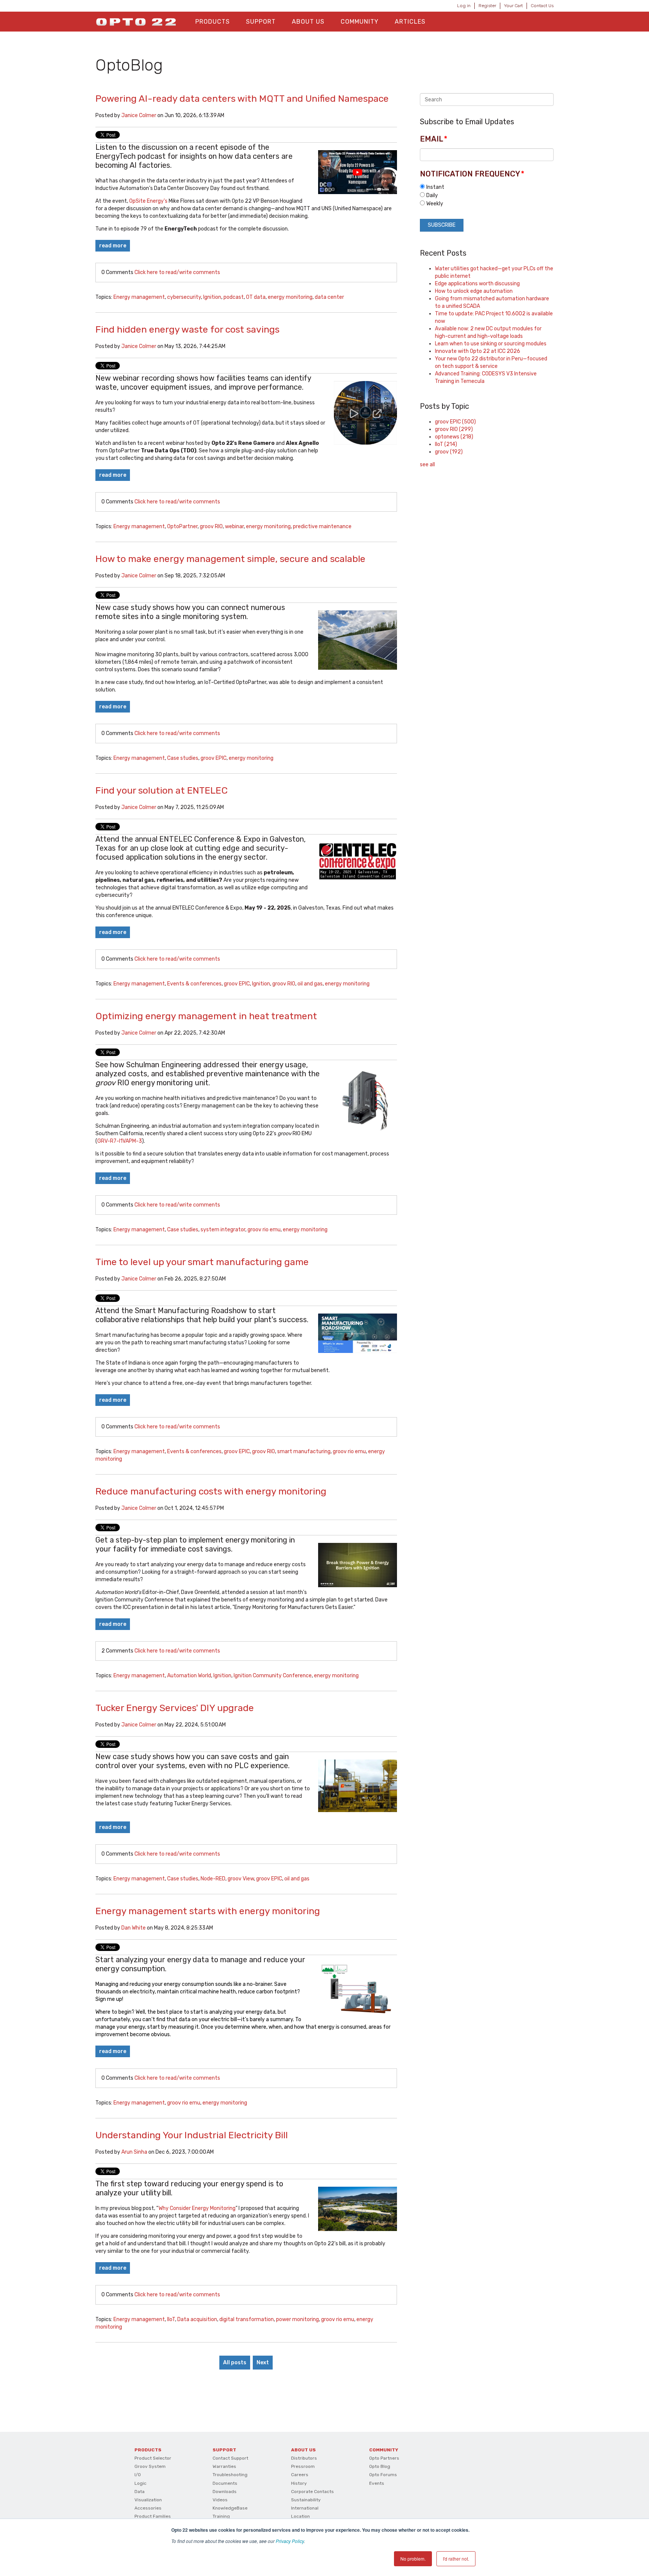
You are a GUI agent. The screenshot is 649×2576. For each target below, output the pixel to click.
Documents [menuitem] (225, 2483)
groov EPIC (214, 758)
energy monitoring (290, 297)
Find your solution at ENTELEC (161, 790)
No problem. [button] (413, 2559)
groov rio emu (264, 1230)
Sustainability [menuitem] (306, 2500)
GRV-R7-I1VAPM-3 (120, 1141)
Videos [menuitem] (220, 2500)
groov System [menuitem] (150, 2466)
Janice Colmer (139, 115)
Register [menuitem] (487, 6)
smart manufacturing (304, 1451)
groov (449, 452)
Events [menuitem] (377, 2483)
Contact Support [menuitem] (230, 2458)
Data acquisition (197, 2319)
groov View (241, 1879)
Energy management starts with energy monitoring (208, 1911)
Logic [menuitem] (140, 2483)
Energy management (139, 297)
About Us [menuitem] (308, 22)
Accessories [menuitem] (148, 2508)
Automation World (189, 1676)
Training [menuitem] (221, 2516)
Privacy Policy (290, 2541)
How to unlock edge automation (474, 291)
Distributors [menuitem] (304, 2458)
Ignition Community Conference (273, 1676)
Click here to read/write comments (177, 272)
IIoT (171, 2319)
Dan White (134, 1928)
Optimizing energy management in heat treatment (206, 1016)
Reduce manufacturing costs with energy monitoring (211, 1491)
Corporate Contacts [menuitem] (312, 2492)
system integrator (223, 1230)
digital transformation (247, 2319)
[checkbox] (487, 195)
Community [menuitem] (360, 22)
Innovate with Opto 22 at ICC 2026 (478, 351)
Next (263, 2363)
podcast (234, 297)
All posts (235, 2363)
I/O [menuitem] (138, 2475)
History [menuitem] (299, 2483)
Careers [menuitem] (300, 2475)
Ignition (212, 297)
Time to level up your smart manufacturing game (202, 1262)
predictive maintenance (322, 526)
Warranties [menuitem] (224, 2466)
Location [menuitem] (300, 2516)
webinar (234, 526)
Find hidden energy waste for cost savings (187, 329)
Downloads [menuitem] (225, 2492)
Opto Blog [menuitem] (380, 2466)
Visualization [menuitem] (148, 2500)
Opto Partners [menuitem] (384, 2458)
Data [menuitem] (140, 2492)
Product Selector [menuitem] (153, 2458)
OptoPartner (182, 526)
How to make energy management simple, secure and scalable (230, 559)
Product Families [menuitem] (153, 2516)
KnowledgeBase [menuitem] (230, 2508)
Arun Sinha (134, 2152)
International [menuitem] (305, 2508)
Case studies (183, 758)
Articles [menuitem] (410, 22)
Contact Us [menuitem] (542, 6)
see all (427, 465)
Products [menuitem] (213, 22)
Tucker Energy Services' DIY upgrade (175, 1708)
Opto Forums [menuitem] (383, 2475)
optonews (454, 437)
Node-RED (213, 1879)
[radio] (487, 187)
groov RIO (211, 526)
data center (329, 297)
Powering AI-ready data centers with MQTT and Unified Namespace (242, 99)
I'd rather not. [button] (456, 2559)
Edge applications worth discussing (477, 284)
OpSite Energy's (148, 201)
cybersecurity (184, 297)
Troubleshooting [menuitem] (230, 2475)
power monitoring (297, 2319)
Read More (113, 246)
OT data (256, 297)
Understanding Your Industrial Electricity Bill (192, 2135)
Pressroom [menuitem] (303, 2466)
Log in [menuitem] (464, 6)
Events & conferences (194, 984)
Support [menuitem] (261, 22)
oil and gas (310, 984)
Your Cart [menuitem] (513, 6)
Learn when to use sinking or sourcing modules (491, 344)
